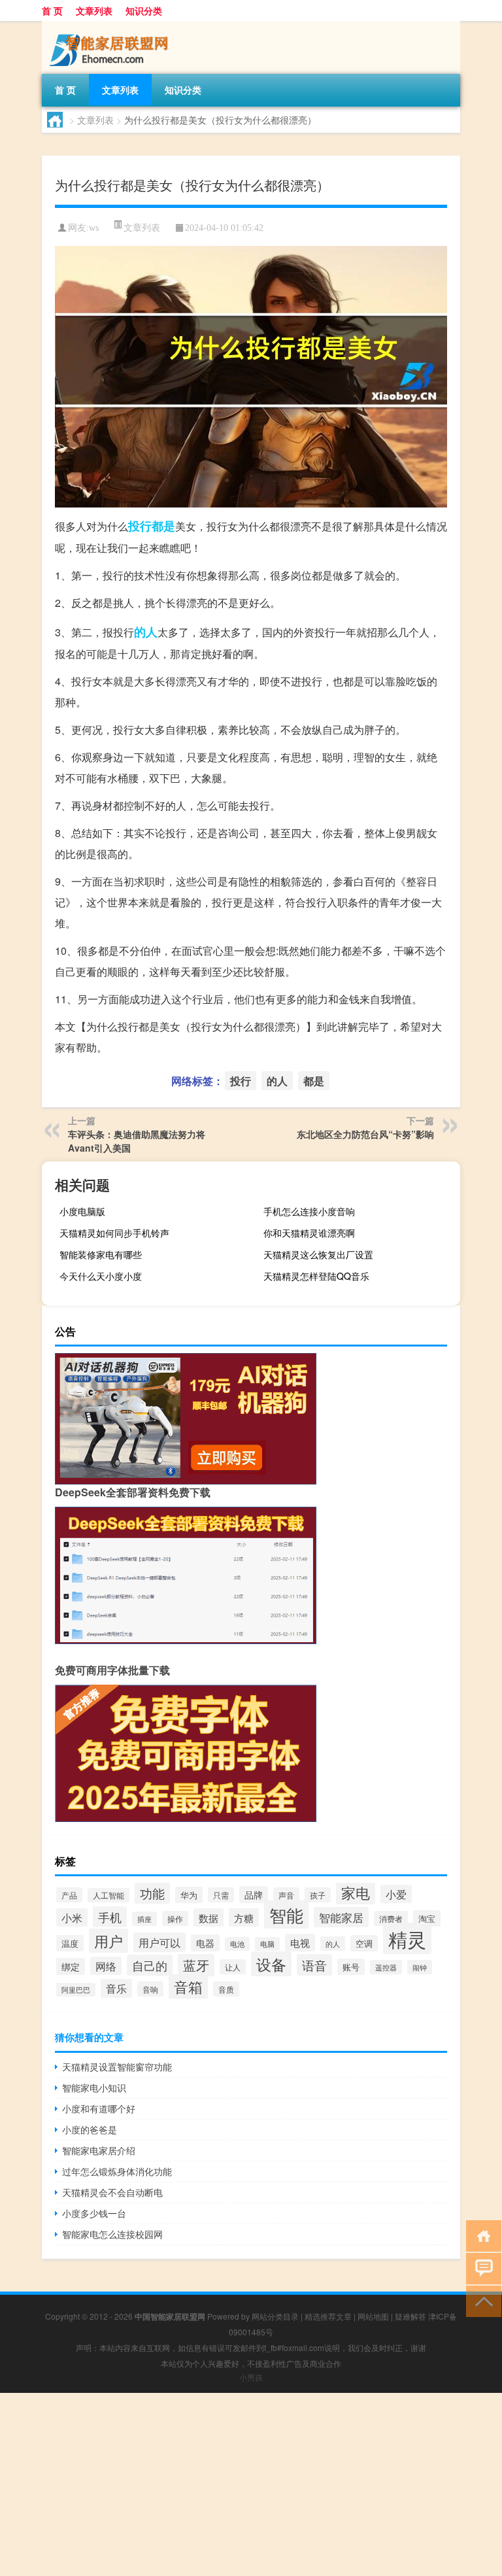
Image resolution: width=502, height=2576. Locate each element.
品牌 (254, 1895)
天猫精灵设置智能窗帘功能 (117, 2067)
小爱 (396, 1894)
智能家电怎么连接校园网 (112, 2234)
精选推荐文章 (328, 2316)
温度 (70, 1943)
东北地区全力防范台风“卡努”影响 (365, 1134)
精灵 (407, 1938)
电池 (237, 1944)
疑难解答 (410, 2316)
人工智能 (109, 1895)
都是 (163, 526)
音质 (226, 1989)
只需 (221, 1895)
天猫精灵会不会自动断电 (112, 2192)
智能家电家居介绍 (99, 2150)
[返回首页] (481, 2235)
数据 (209, 1917)
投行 (140, 526)
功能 (152, 1893)
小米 (72, 1917)
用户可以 (159, 1942)
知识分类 (144, 10)
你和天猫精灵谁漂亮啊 (309, 1233)
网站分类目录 (275, 2316)
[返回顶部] (481, 2300)
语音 (314, 1965)
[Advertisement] (251, 2484)
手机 (110, 1917)
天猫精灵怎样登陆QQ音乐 (316, 1276)
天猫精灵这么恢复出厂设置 (318, 1254)
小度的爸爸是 (90, 2129)
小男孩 (251, 2377)
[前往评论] (481, 2268)
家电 (356, 1892)
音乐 (116, 1988)
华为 (189, 1895)
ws (94, 228)
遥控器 (386, 1967)
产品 (69, 1895)
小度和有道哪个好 (99, 2108)
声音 (286, 1895)
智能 (286, 1915)
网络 (106, 1966)
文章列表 (94, 10)
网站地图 (373, 2316)
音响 (150, 1989)
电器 (205, 1943)
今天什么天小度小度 (101, 1276)
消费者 (391, 1918)
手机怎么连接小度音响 (309, 1211)
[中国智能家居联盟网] (110, 26)
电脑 (267, 1944)
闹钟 (420, 1967)
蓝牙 (196, 1965)
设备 (271, 1964)
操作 (175, 1918)
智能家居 (341, 1917)
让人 (233, 1967)
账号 (351, 1967)
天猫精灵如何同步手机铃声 (114, 1233)
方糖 (244, 1917)
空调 (364, 1943)
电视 (300, 1943)
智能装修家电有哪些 (101, 1254)
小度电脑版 (82, 1211)
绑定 (71, 1966)
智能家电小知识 (94, 2087)
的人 (146, 632)
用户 (109, 1941)
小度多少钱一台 (94, 2213)
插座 (144, 1919)
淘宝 (427, 1918)
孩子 (318, 1895)
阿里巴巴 (76, 1990)
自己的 (150, 1965)
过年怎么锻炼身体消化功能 (117, 2171)
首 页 (52, 10)
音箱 (188, 1986)
